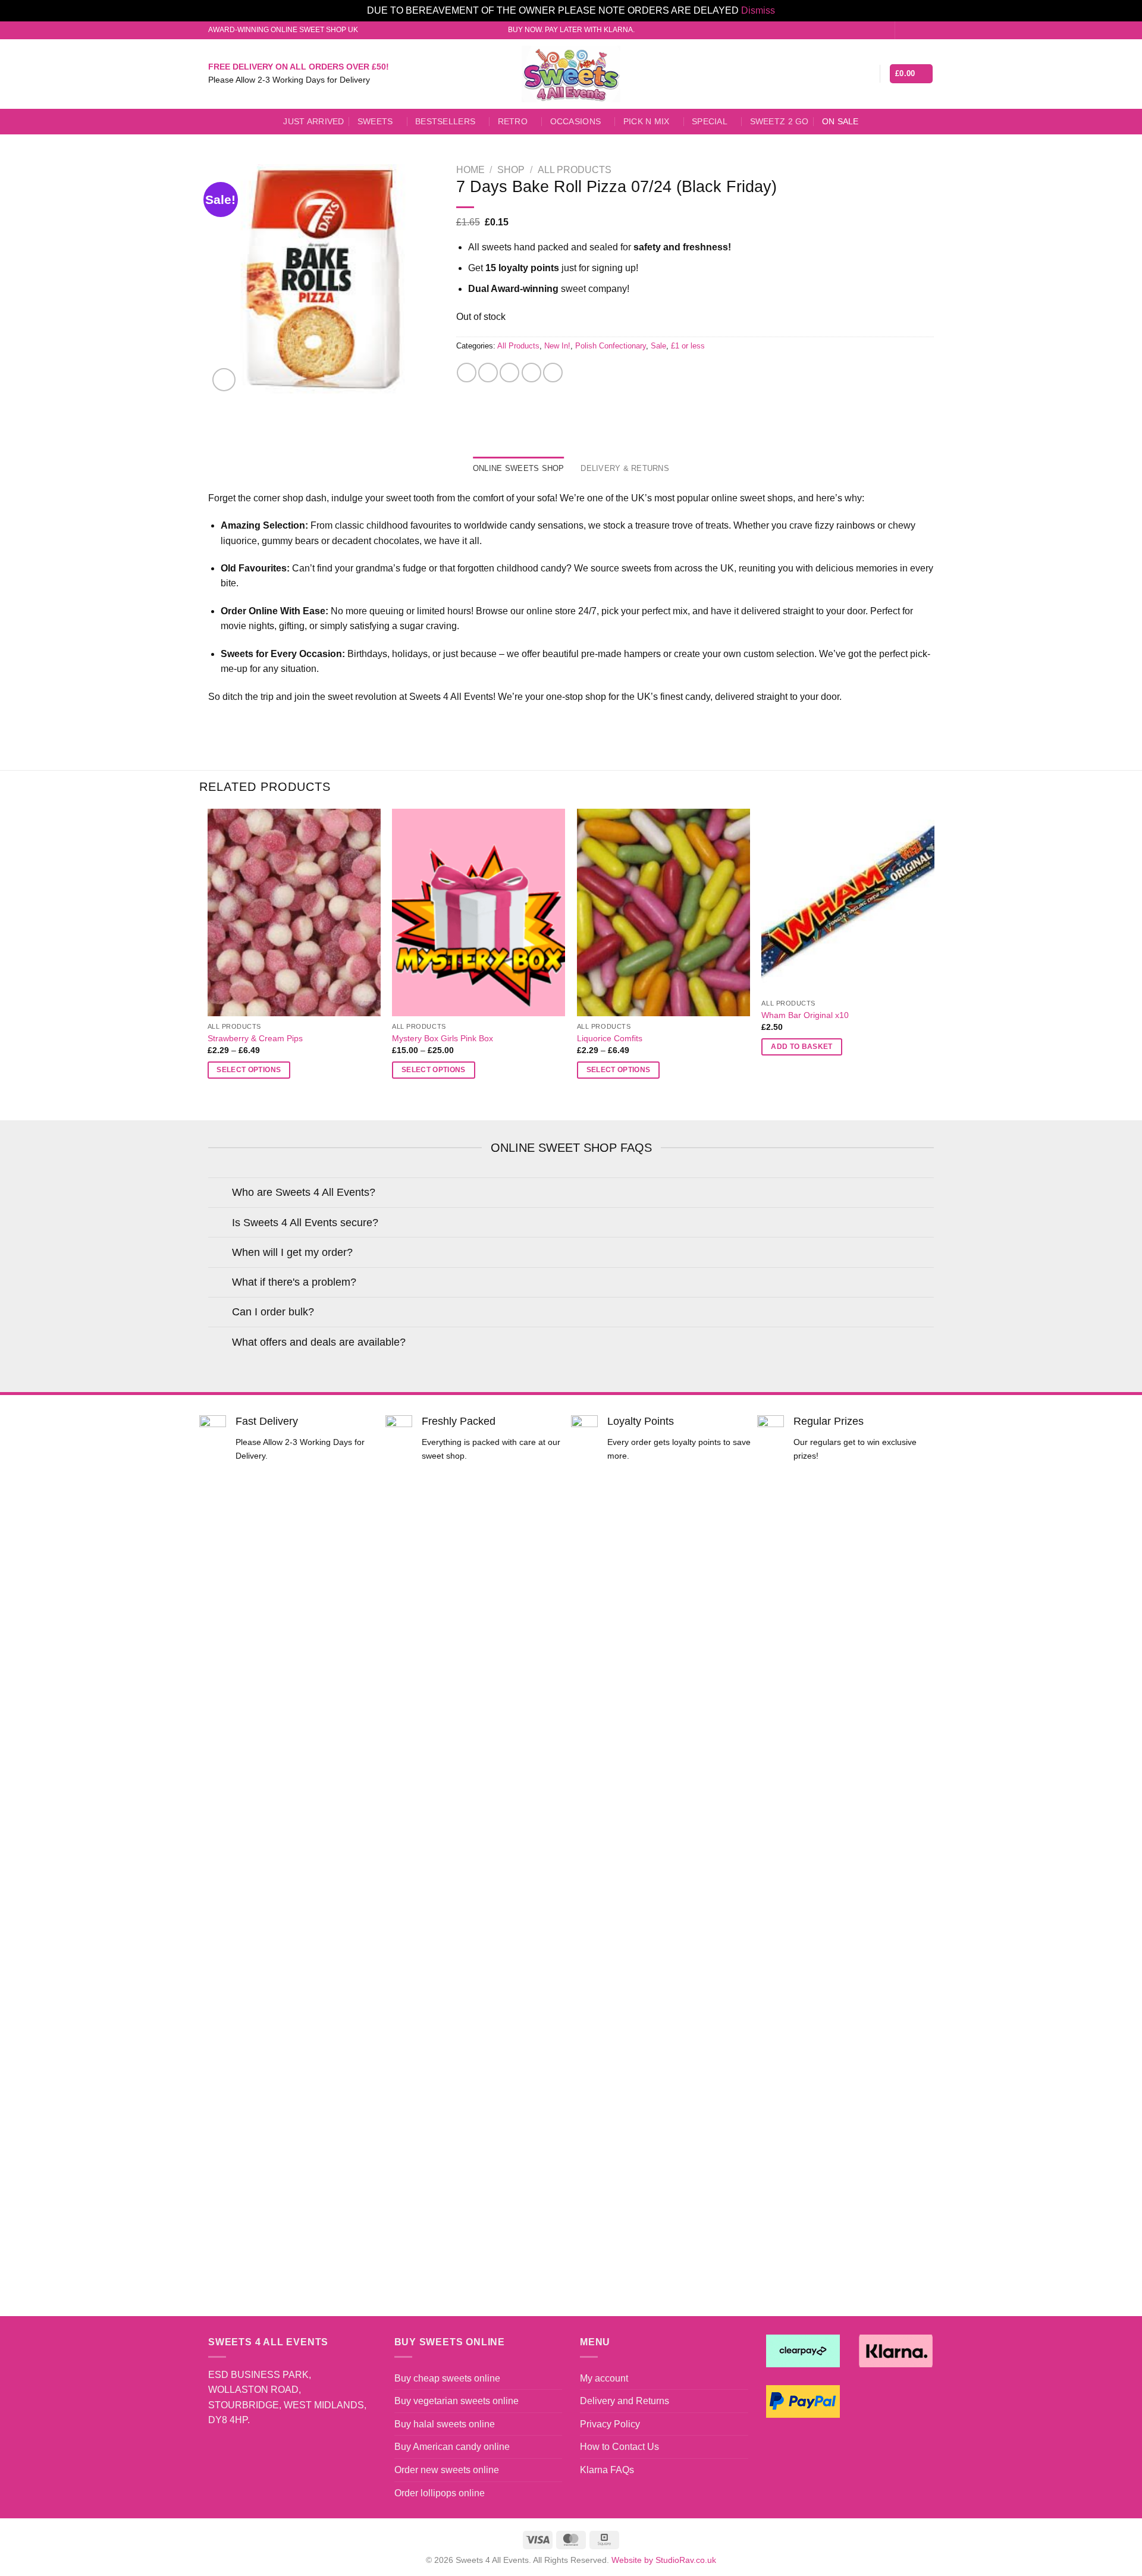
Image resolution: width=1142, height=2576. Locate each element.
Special (710, 121)
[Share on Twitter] (488, 373)
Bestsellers (445, 121)
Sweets (375, 121)
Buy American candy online (452, 2447)
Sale (658, 346)
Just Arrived (313, 121)
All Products (575, 170)
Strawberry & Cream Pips (255, 1038)
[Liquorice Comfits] (663, 912)
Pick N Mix (647, 121)
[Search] (848, 74)
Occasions (576, 121)
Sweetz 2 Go (779, 121)
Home (470, 170)
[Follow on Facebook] (905, 30)
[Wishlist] (866, 74)
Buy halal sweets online (445, 2424)
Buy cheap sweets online (447, 2378)
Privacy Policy (610, 2424)
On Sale (840, 121)
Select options (249, 1070)
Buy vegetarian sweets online (457, 2401)
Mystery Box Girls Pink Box (443, 1038)
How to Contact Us (619, 2447)
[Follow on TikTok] (928, 30)
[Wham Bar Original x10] (848, 901)
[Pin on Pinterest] (531, 373)
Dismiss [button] (758, 10)
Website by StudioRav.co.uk (664, 2560)
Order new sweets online (447, 2470)
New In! (557, 346)
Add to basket (802, 1047)
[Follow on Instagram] (917, 30)
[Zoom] (224, 380)
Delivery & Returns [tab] (625, 468)
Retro (513, 121)
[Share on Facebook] (467, 373)
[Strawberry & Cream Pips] (294, 912)
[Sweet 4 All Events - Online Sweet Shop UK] (571, 74)
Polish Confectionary (611, 346)
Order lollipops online (440, 2493)
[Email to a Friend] (509, 373)
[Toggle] (220, 1194)
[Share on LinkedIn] (553, 373)
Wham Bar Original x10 (805, 1015)
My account (604, 2378)
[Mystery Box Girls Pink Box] (479, 912)
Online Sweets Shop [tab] (519, 468)
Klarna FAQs (607, 2470)
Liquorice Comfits (610, 1038)
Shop (511, 170)
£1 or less (688, 346)
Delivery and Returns (625, 2401)
